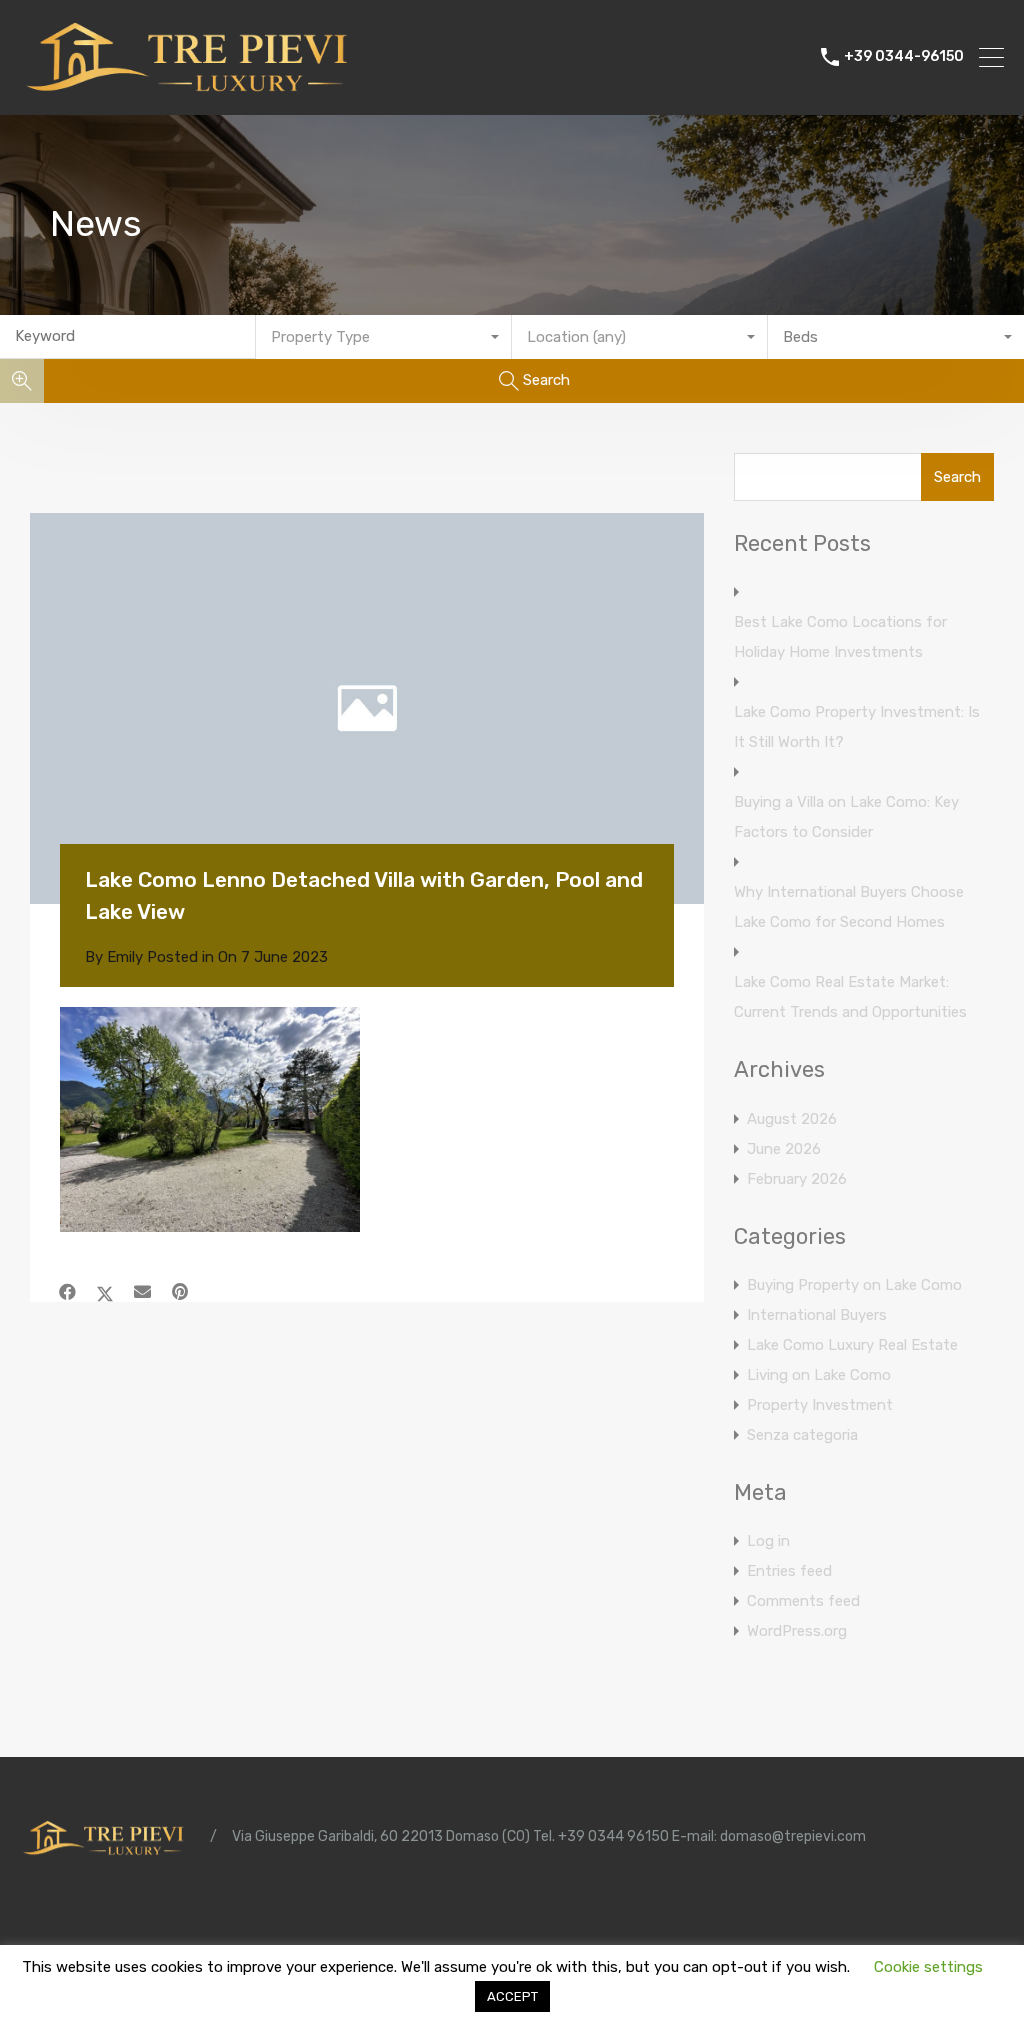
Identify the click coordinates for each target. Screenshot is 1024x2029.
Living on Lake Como (819, 1375)
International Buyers (817, 1315)
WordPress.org (797, 1631)
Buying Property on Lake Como (854, 1285)
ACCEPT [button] (512, 1996)
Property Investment (820, 1405)
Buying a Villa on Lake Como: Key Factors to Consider (846, 817)
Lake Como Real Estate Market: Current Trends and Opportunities (850, 997)
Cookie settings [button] (928, 1967)
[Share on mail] (142, 1292)
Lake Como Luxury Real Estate (852, 1345)
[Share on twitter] (105, 1292)
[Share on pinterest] (180, 1292)
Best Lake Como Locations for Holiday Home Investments (840, 637)
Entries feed (789, 1571)
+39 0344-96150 (904, 57)
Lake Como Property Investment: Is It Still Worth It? (857, 727)
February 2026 (797, 1179)
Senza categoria (802, 1435)
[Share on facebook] (67, 1292)
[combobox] (384, 337)
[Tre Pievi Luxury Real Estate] (195, 91)
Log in (768, 1541)
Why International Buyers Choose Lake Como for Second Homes (849, 907)
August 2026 (792, 1119)
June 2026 (784, 1149)
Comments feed (803, 1601)
